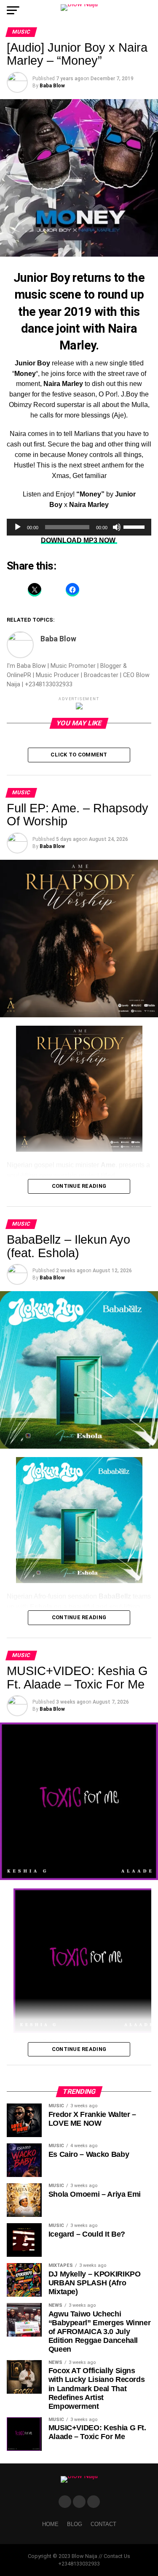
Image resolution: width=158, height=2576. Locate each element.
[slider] (135, 526)
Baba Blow (52, 86)
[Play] (18, 527)
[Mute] (117, 527)
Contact (103, 2524)
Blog (75, 2524)
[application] (79, 527)
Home (50, 2524)
